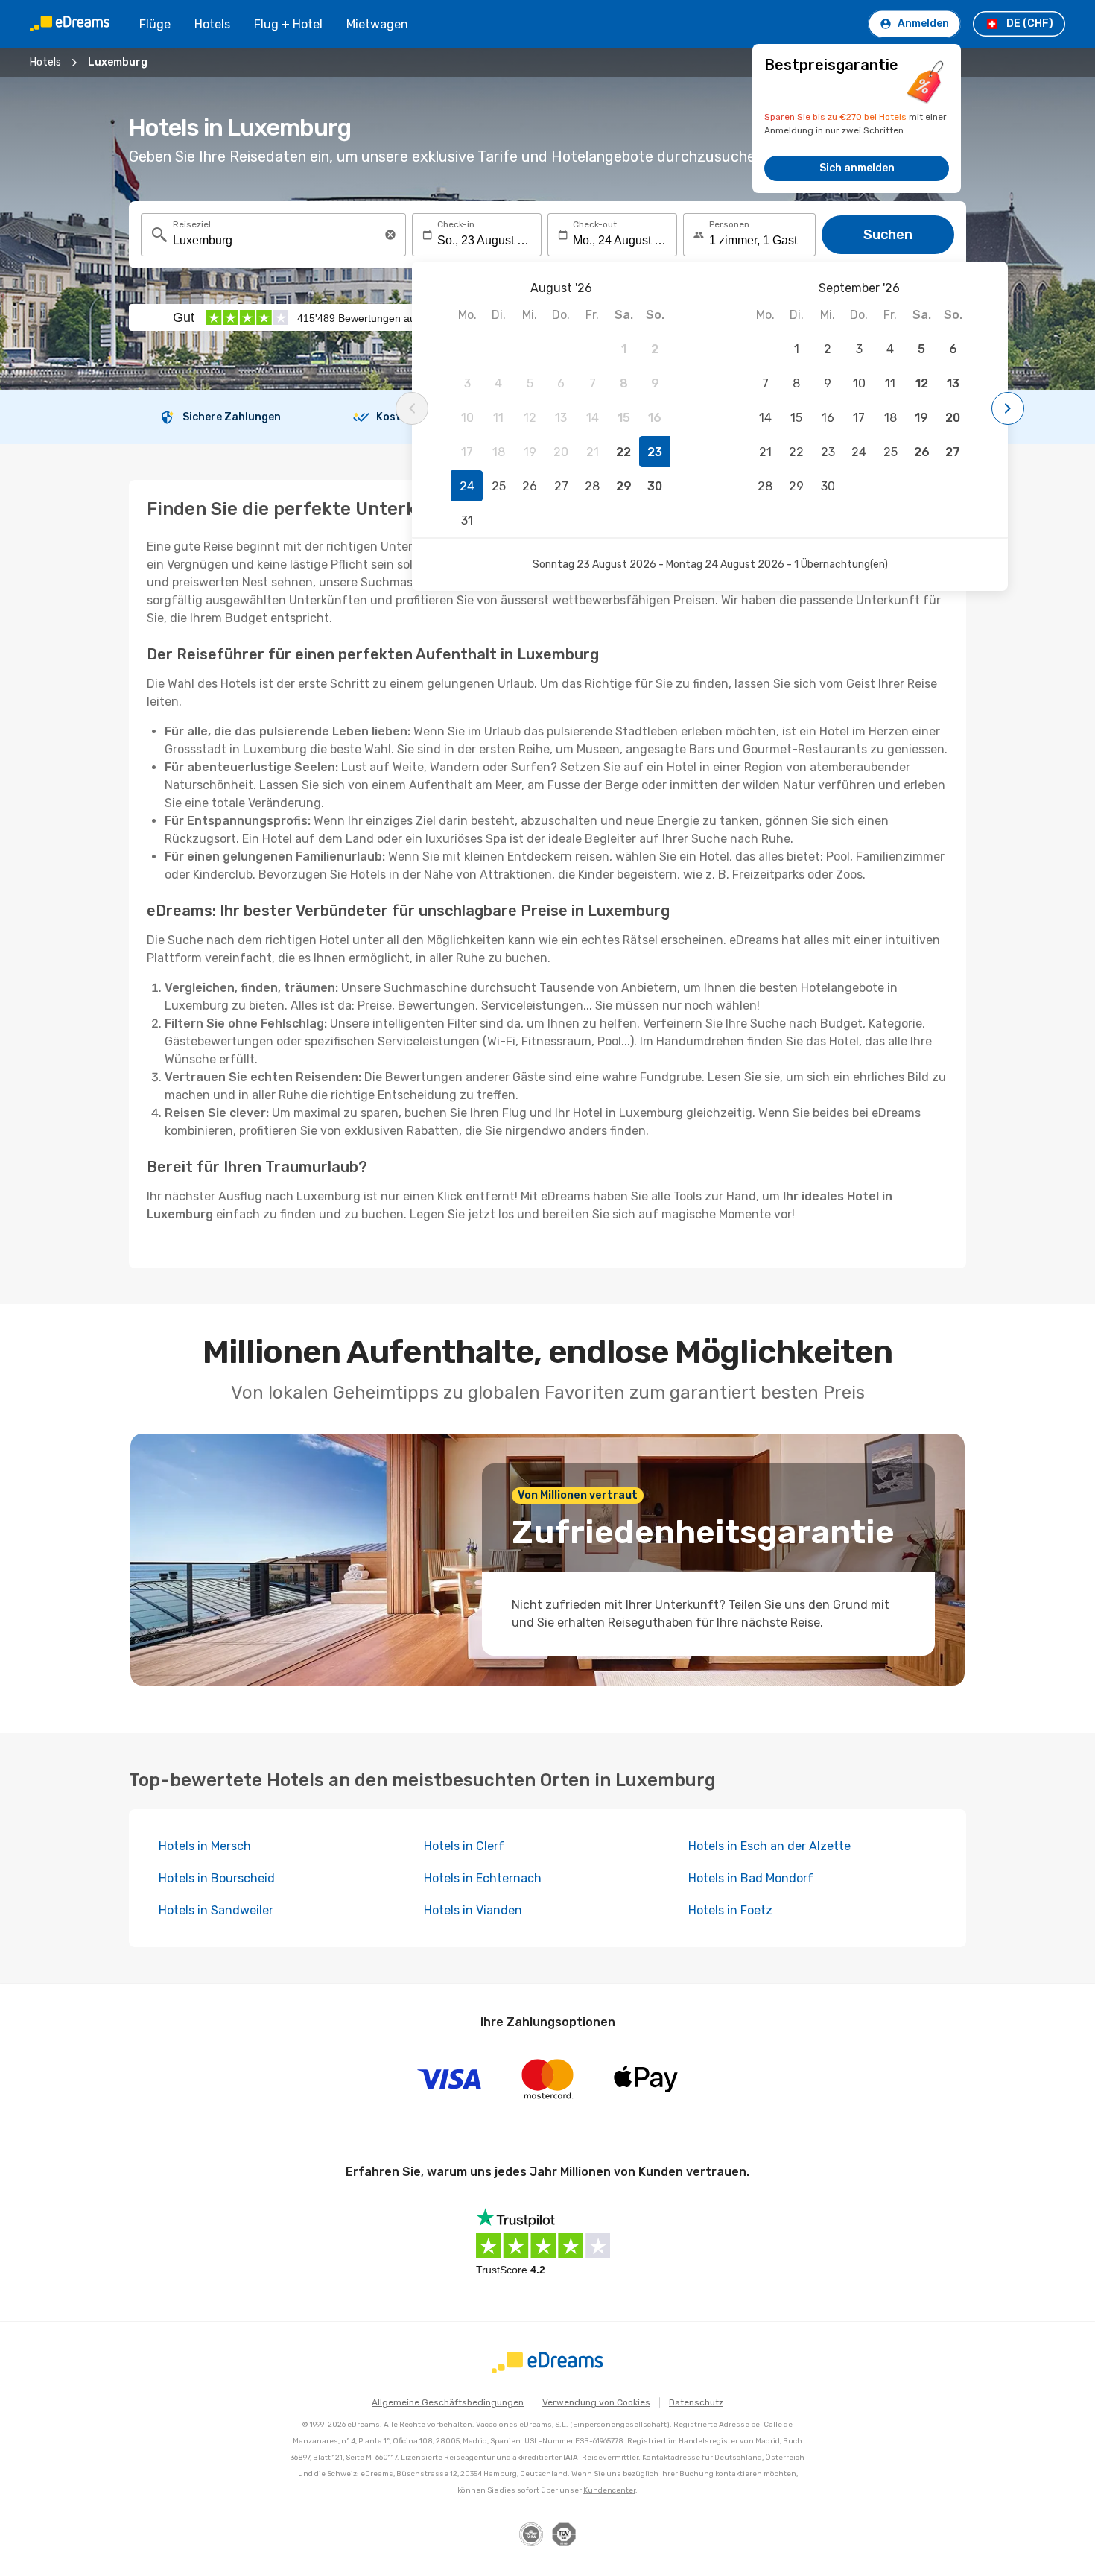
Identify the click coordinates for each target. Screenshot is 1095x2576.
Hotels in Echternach (483, 1878)
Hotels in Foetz (730, 1910)
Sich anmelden (857, 168)
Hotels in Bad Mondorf (751, 1878)
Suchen (888, 235)
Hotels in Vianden (473, 1910)
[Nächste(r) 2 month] (1008, 408)
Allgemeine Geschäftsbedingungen (448, 2402)
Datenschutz (696, 2402)
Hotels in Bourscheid (217, 1878)
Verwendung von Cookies (596, 2402)
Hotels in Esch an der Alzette (769, 1846)
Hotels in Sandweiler (216, 1910)
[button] (390, 235)
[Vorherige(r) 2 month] (412, 408)
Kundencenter (609, 2490)
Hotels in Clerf (464, 1846)
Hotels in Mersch (205, 1846)
